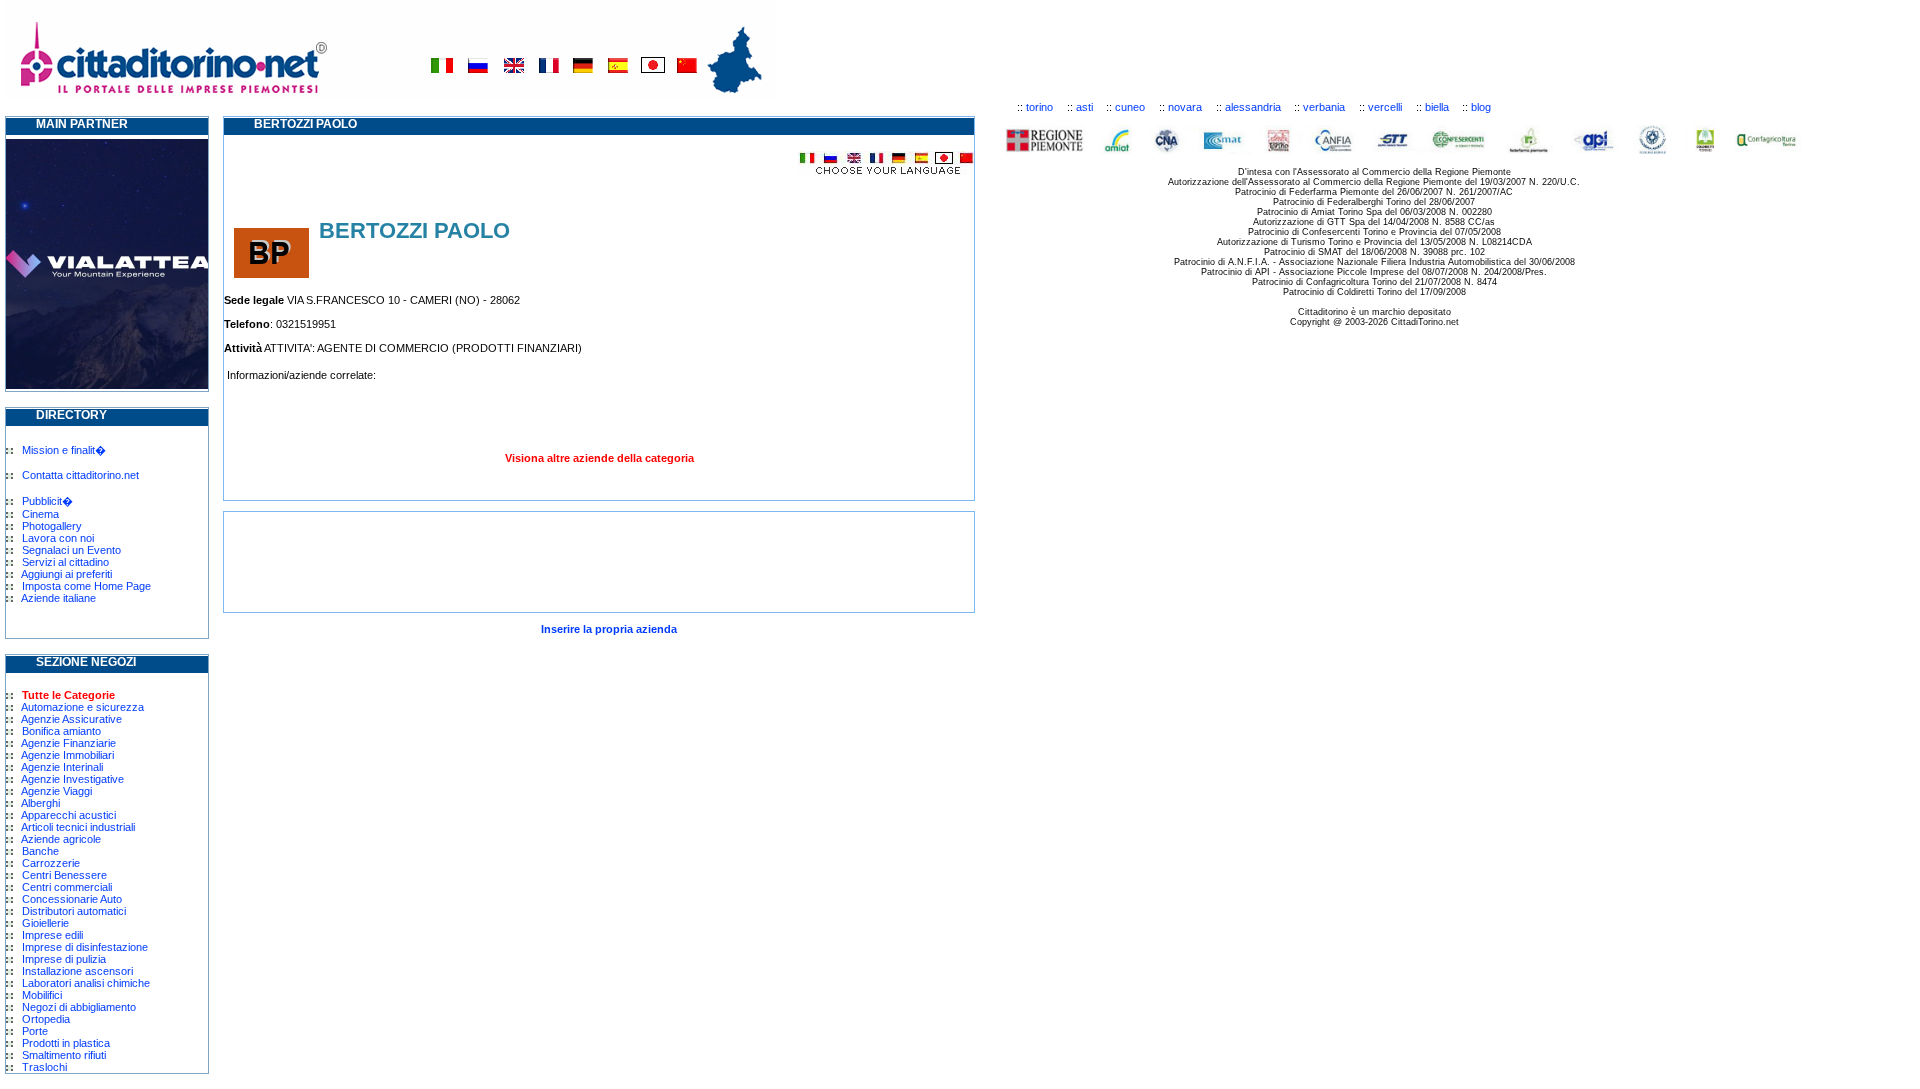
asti (1084, 107)
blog (1481, 107)
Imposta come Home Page (86, 586)
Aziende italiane (58, 598)
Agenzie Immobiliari (67, 755)
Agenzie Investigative (72, 779)
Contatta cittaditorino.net (80, 475)
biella (1437, 107)
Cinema (40, 514)
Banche (40, 851)
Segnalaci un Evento (71, 550)
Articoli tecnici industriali (78, 827)
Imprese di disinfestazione (85, 947)
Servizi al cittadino (65, 562)
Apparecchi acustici (68, 815)
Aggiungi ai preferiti (66, 574)
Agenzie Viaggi (56, 791)
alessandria (1253, 107)
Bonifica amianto (61, 731)
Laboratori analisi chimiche (86, 983)
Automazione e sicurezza (82, 707)
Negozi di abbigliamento (79, 1007)
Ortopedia (46, 1019)
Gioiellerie (45, 923)
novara (1185, 107)
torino (1039, 107)
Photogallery (52, 526)
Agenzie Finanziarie (68, 743)
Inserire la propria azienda (609, 629)
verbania (1324, 107)
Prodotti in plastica (66, 1043)
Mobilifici (42, 995)
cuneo (1130, 107)
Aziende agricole (61, 839)
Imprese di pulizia (64, 959)
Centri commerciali (67, 887)
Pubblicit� (47, 501)
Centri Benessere (64, 875)
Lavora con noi (58, 538)
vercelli (1385, 107)
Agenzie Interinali (62, 767)
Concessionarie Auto (72, 899)
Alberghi (40, 803)
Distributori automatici (74, 911)
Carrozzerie (51, 863)
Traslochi (44, 1067)
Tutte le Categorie (68, 695)
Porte (35, 1031)
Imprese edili (52, 935)
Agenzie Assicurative (71, 719)
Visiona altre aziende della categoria (599, 458)
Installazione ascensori (77, 971)
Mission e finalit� (64, 450)
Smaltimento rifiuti (64, 1055)
